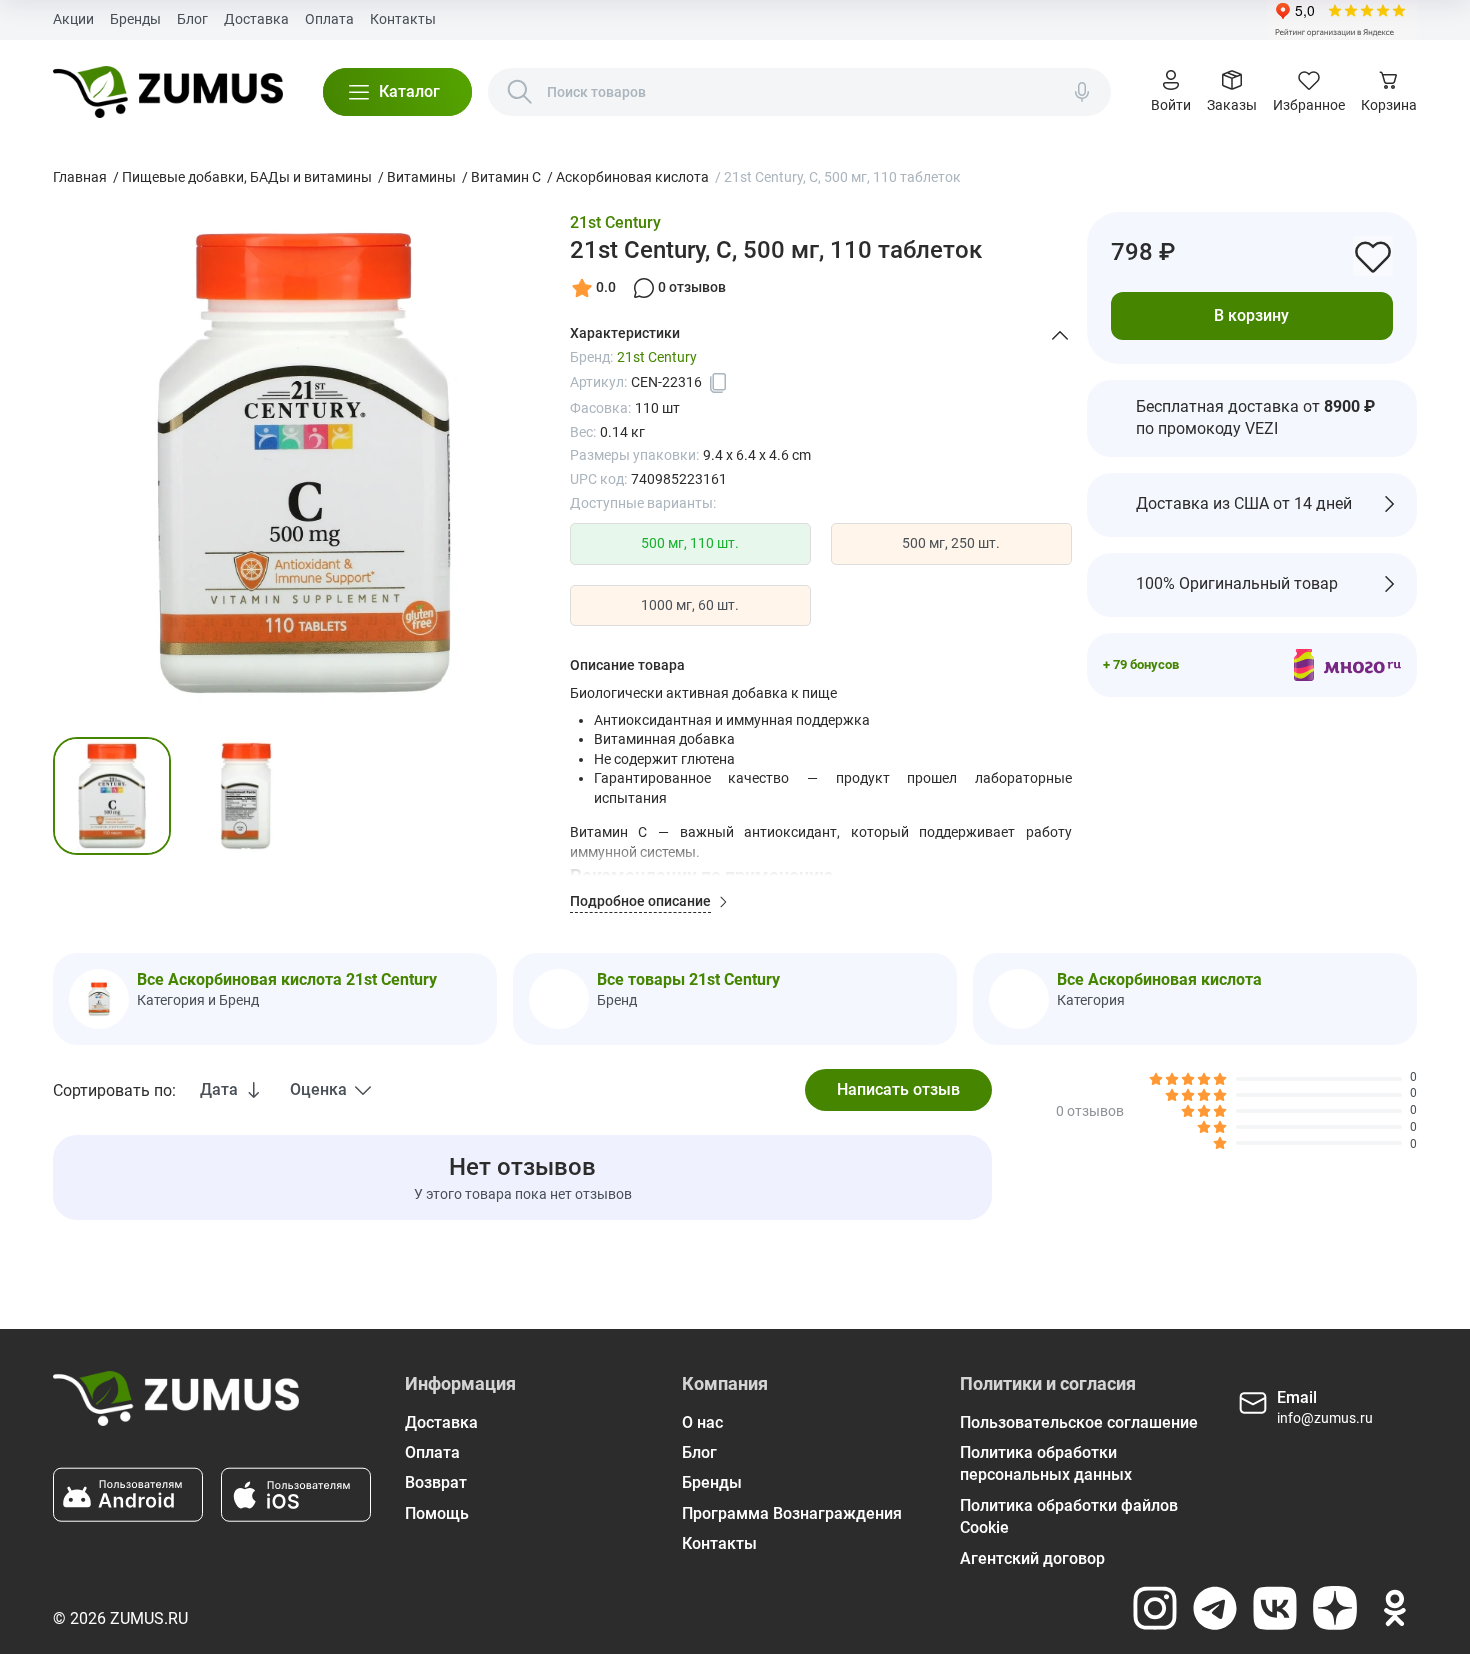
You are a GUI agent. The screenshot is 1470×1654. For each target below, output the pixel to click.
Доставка (256, 19)
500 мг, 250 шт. (951, 543)
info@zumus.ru (1325, 1418)
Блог (192, 19)
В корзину (1251, 314)
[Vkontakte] (1275, 1608)
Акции (73, 19)
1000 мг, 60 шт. (690, 605)
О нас (702, 1422)
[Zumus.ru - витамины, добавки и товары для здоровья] (167, 92)
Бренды (135, 19)
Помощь (437, 1513)
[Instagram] (1155, 1608)
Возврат (436, 1482)
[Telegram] (1215, 1608)
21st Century (615, 222)
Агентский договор (1032, 1558)
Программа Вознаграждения (792, 1513)
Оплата (329, 19)
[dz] (1335, 1608)
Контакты (403, 19)
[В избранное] (1373, 256)
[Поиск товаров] (520, 92)
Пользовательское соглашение (1079, 1422)
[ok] (1395, 1608)
